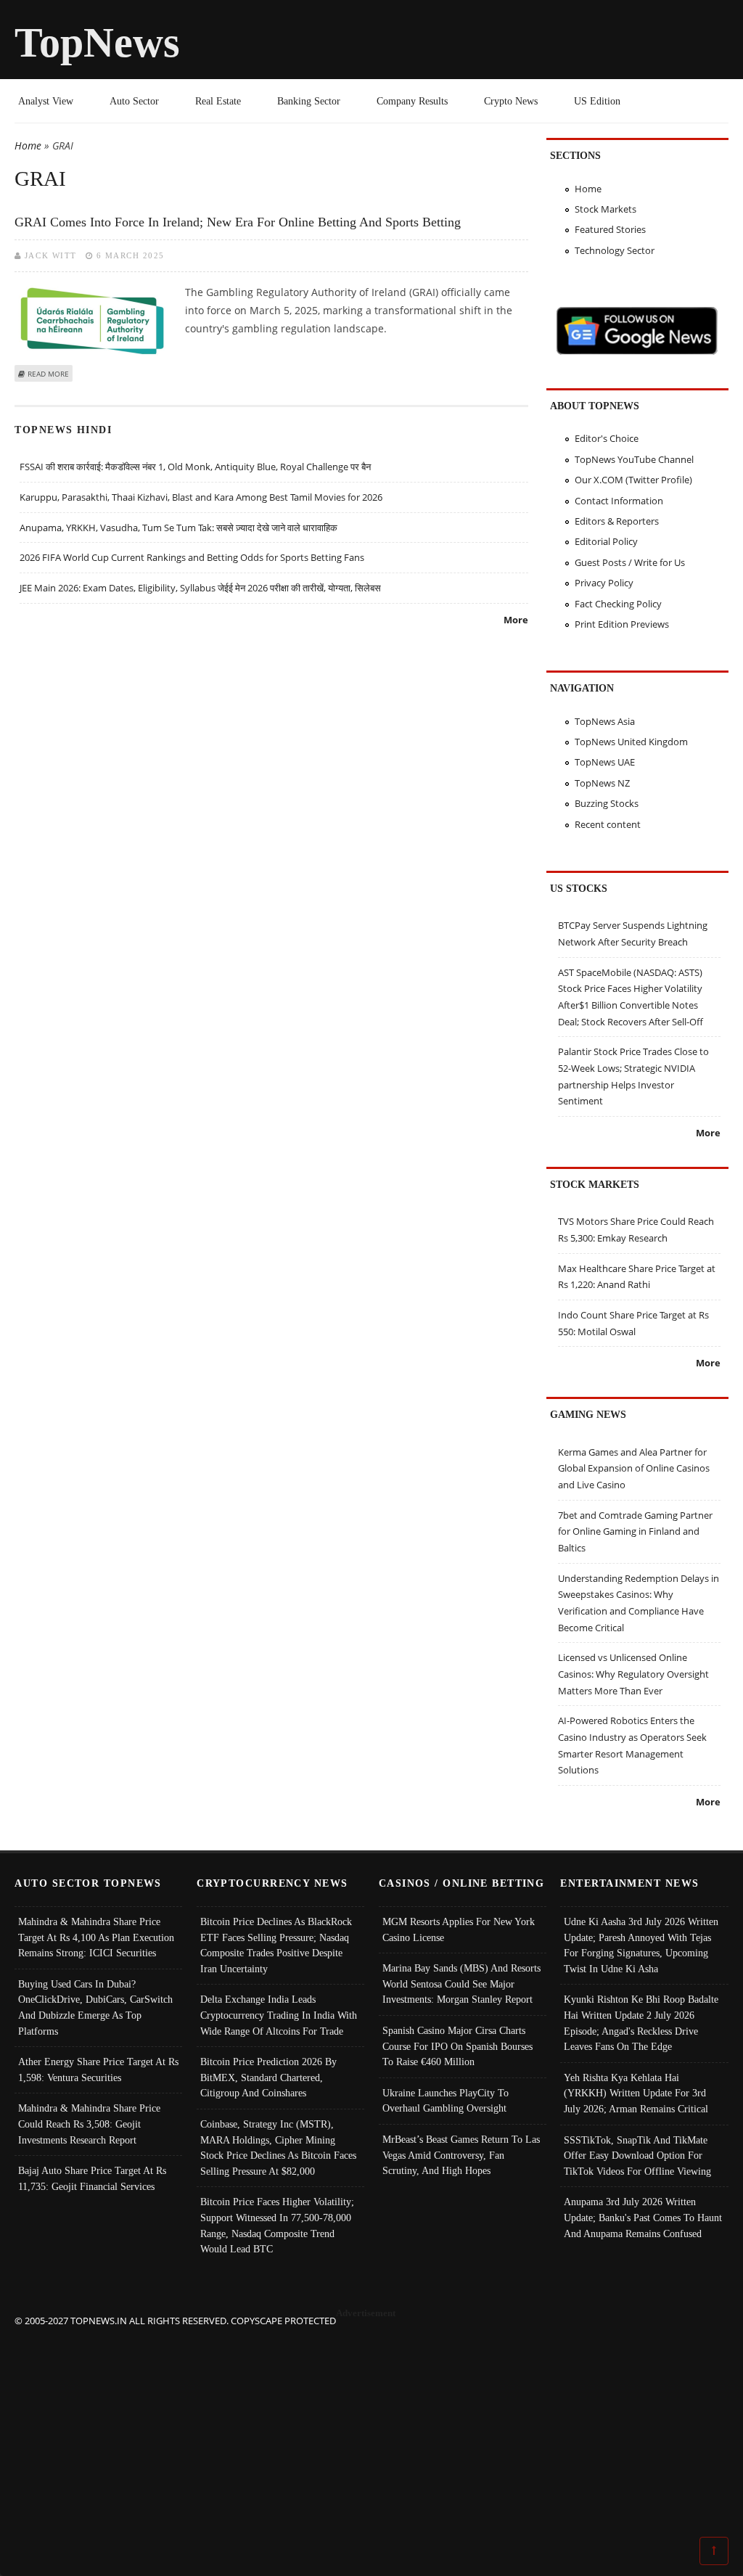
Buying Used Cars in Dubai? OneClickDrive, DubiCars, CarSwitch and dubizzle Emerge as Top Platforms (95, 2007)
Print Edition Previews (622, 624)
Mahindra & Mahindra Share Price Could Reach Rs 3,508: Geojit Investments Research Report (89, 2124)
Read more (48, 374)
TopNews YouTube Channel (634, 459)
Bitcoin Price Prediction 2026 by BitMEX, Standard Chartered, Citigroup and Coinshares (268, 2077)
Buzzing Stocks (607, 803)
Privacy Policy (604, 583)
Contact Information (619, 501)
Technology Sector (615, 250)
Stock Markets (606, 209)
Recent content (608, 824)
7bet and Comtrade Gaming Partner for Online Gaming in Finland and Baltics (635, 1531)
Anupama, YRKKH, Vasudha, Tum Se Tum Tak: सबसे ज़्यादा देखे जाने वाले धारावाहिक (178, 528)
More (516, 620)
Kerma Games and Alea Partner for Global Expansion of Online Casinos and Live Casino (634, 1468)
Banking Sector (309, 101)
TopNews (97, 42)
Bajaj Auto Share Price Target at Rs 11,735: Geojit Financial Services (92, 2178)
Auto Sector (134, 101)
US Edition (597, 101)
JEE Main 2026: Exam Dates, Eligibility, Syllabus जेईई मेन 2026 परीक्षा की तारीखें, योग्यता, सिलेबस (200, 588)
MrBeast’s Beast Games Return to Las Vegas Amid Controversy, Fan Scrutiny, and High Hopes (461, 2155)
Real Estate (218, 101)
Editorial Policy (606, 541)
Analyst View (46, 101)
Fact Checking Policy (618, 604)
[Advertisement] (372, 2430)
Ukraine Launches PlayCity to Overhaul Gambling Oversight (446, 2101)
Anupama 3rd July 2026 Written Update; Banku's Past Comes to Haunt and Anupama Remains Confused (643, 2217)
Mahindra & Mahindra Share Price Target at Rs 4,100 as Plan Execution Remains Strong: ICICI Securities (96, 1937)
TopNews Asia (605, 721)
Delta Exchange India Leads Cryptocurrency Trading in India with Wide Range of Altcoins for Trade (279, 2015)
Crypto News (511, 101)
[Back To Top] (714, 2550)
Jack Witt (51, 255)
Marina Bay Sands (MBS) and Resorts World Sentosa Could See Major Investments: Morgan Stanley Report (461, 1984)
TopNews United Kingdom (631, 742)
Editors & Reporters (617, 521)
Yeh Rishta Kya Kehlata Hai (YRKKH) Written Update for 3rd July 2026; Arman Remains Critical (636, 2093)
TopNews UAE (605, 762)
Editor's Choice (607, 438)
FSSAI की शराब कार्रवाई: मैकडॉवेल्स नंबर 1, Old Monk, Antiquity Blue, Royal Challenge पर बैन (195, 467)
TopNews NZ (602, 783)
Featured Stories (610, 229)
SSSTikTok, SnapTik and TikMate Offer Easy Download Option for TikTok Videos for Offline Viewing (637, 2155)
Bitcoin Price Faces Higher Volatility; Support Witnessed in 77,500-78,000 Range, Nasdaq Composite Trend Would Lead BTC (277, 2225)
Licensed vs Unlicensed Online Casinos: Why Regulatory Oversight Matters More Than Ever (633, 1674)
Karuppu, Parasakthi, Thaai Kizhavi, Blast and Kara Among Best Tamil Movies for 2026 (201, 497)
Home (28, 145)
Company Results (412, 101)
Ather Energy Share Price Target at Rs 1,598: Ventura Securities (98, 2070)
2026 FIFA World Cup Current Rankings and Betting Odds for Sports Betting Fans (192, 557)
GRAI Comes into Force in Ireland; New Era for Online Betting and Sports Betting (238, 222)
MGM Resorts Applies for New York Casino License (459, 1929)
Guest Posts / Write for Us (630, 562)
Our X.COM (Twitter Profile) (633, 480)
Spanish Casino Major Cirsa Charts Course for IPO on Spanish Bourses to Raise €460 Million (457, 2046)
